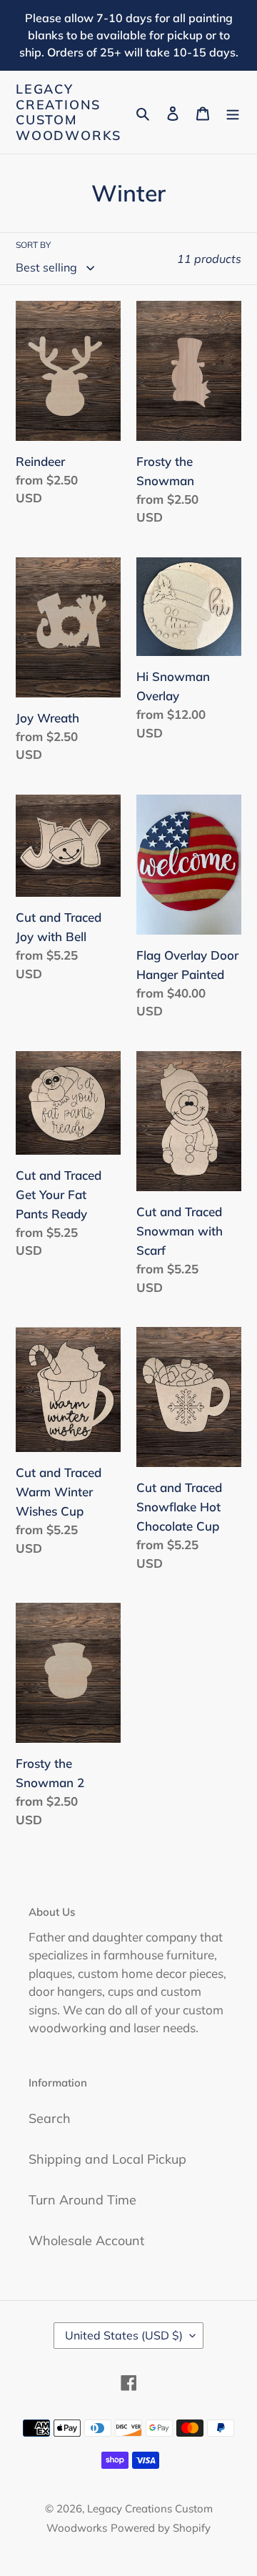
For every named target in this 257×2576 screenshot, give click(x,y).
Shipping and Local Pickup (107, 2159)
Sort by (33, 245)
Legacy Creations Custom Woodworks (69, 112)
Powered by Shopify (161, 2528)
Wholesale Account (86, 2241)
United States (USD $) (124, 2335)
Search (50, 2118)
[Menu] (233, 113)
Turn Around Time (82, 2200)
